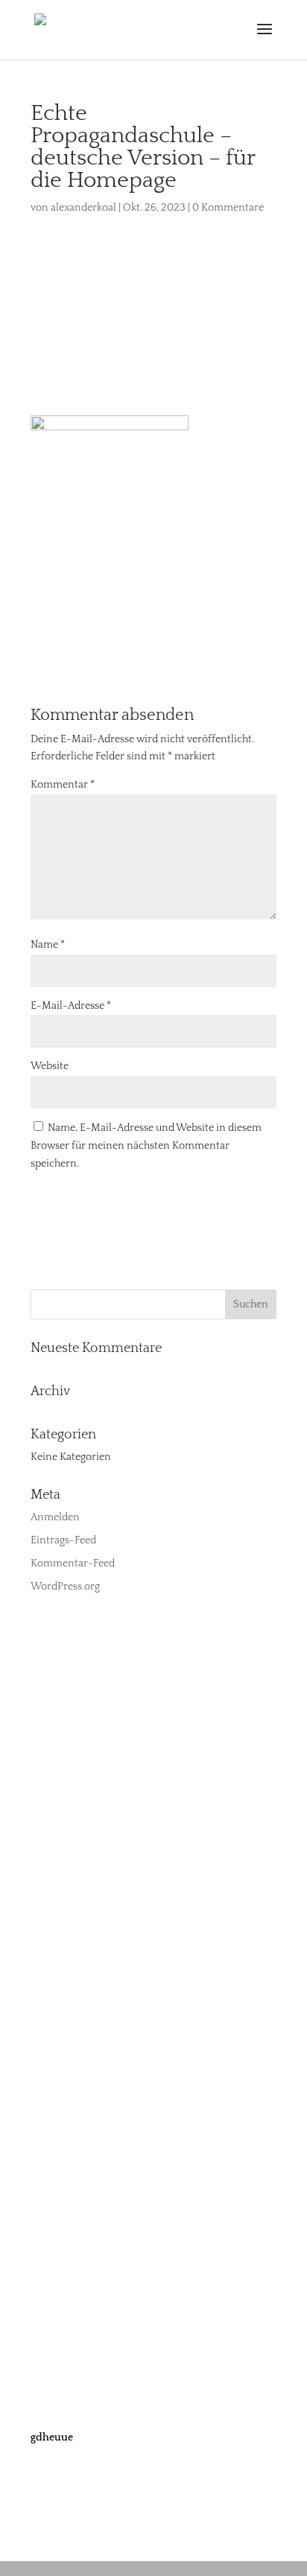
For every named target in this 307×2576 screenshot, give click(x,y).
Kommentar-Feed (73, 1563)
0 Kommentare (228, 208)
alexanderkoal (83, 208)
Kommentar (63, 785)
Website (50, 1066)
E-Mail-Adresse (71, 1006)
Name (48, 945)
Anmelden (55, 1517)
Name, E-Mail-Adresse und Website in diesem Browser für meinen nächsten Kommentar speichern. (146, 1146)
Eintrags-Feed (63, 1540)
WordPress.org (65, 1587)
